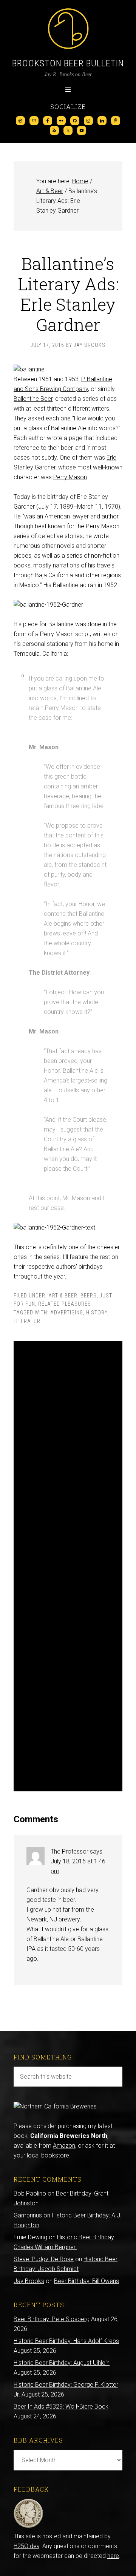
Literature (29, 1321)
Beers (89, 1296)
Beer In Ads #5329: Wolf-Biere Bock (61, 2407)
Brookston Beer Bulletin (68, 63)
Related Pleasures (65, 1304)
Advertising (67, 1313)
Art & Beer (63, 1296)
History (97, 1313)
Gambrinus (28, 2215)
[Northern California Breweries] (55, 2106)
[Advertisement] (68, 1566)
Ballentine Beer (33, 399)
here (113, 2556)
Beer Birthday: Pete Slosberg (52, 2319)
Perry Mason (70, 477)
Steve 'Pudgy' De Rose (44, 2259)
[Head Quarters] (29, 2526)
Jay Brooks (29, 2281)
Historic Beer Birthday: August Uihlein (62, 2363)
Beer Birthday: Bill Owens (87, 2281)
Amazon (64, 2146)
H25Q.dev (26, 2546)
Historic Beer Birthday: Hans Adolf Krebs (66, 2341)
